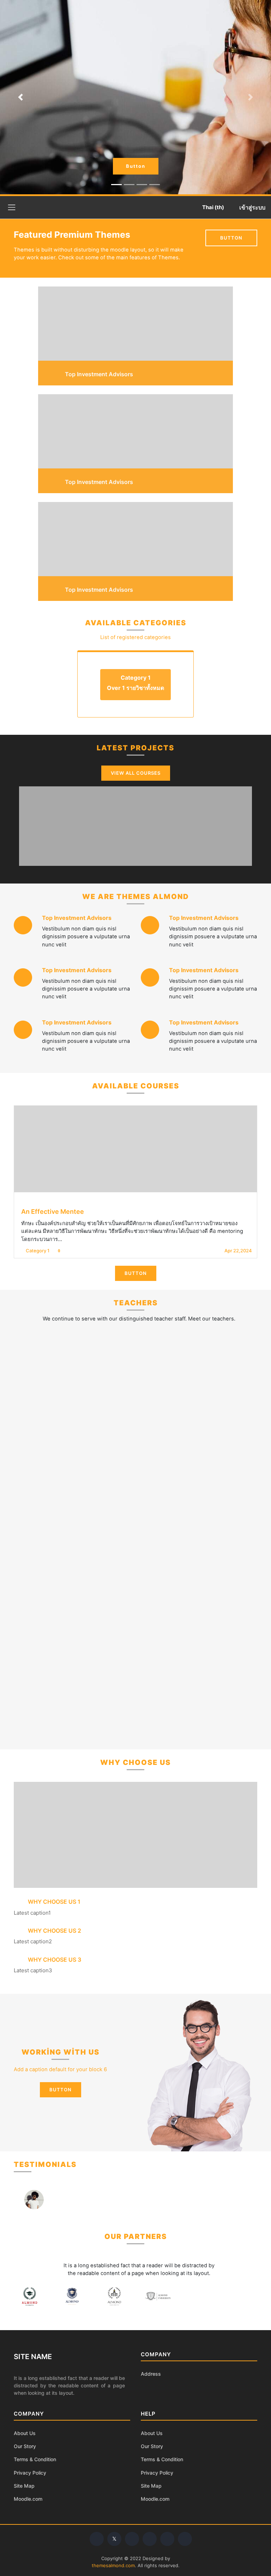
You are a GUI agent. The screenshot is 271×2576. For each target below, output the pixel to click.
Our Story (25, 2446)
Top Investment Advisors (77, 918)
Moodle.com (28, 2499)
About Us (25, 2433)
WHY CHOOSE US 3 (54, 1960)
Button (136, 166)
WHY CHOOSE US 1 (53, 1902)
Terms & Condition (35, 2459)
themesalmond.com (113, 2565)
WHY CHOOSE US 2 (54, 1931)
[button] (212, 207)
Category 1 (38, 1251)
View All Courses (136, 773)
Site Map (24, 2486)
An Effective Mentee (53, 1212)
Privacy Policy (30, 2473)
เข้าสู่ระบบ (252, 207)
